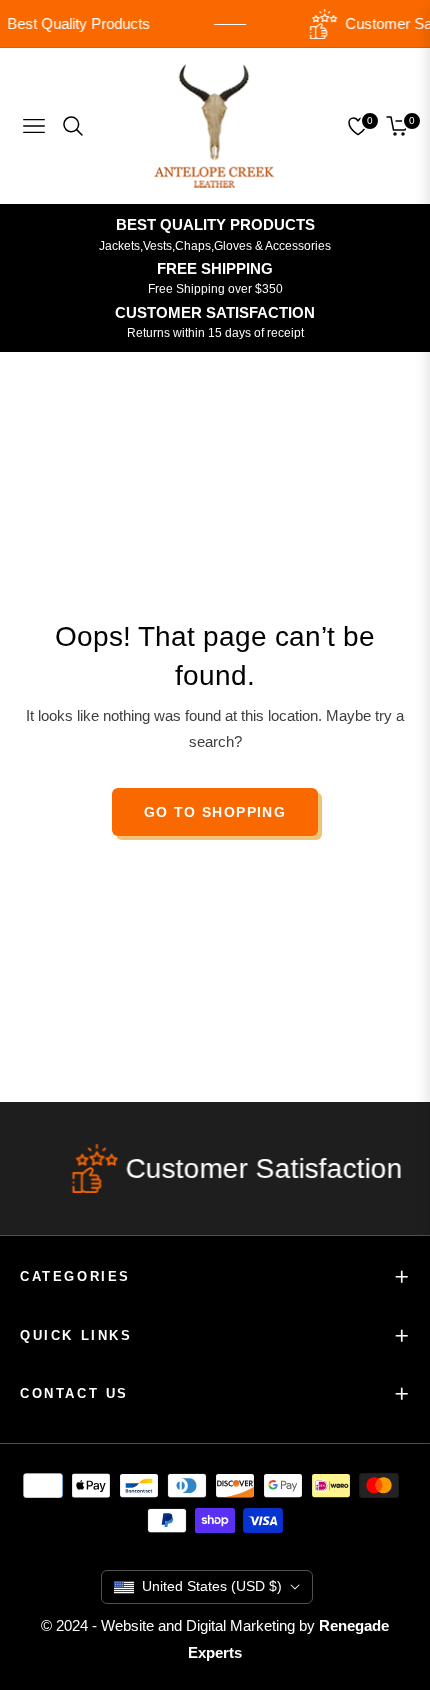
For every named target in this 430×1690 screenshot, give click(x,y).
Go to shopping (215, 812)
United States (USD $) (212, 1586)
